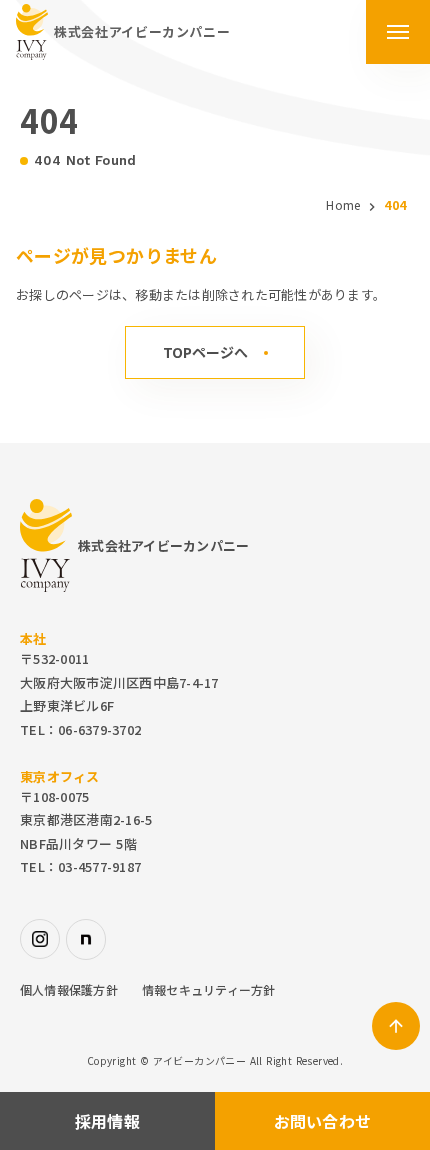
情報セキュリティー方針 (209, 990)
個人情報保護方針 (69, 990)
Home (343, 205)
